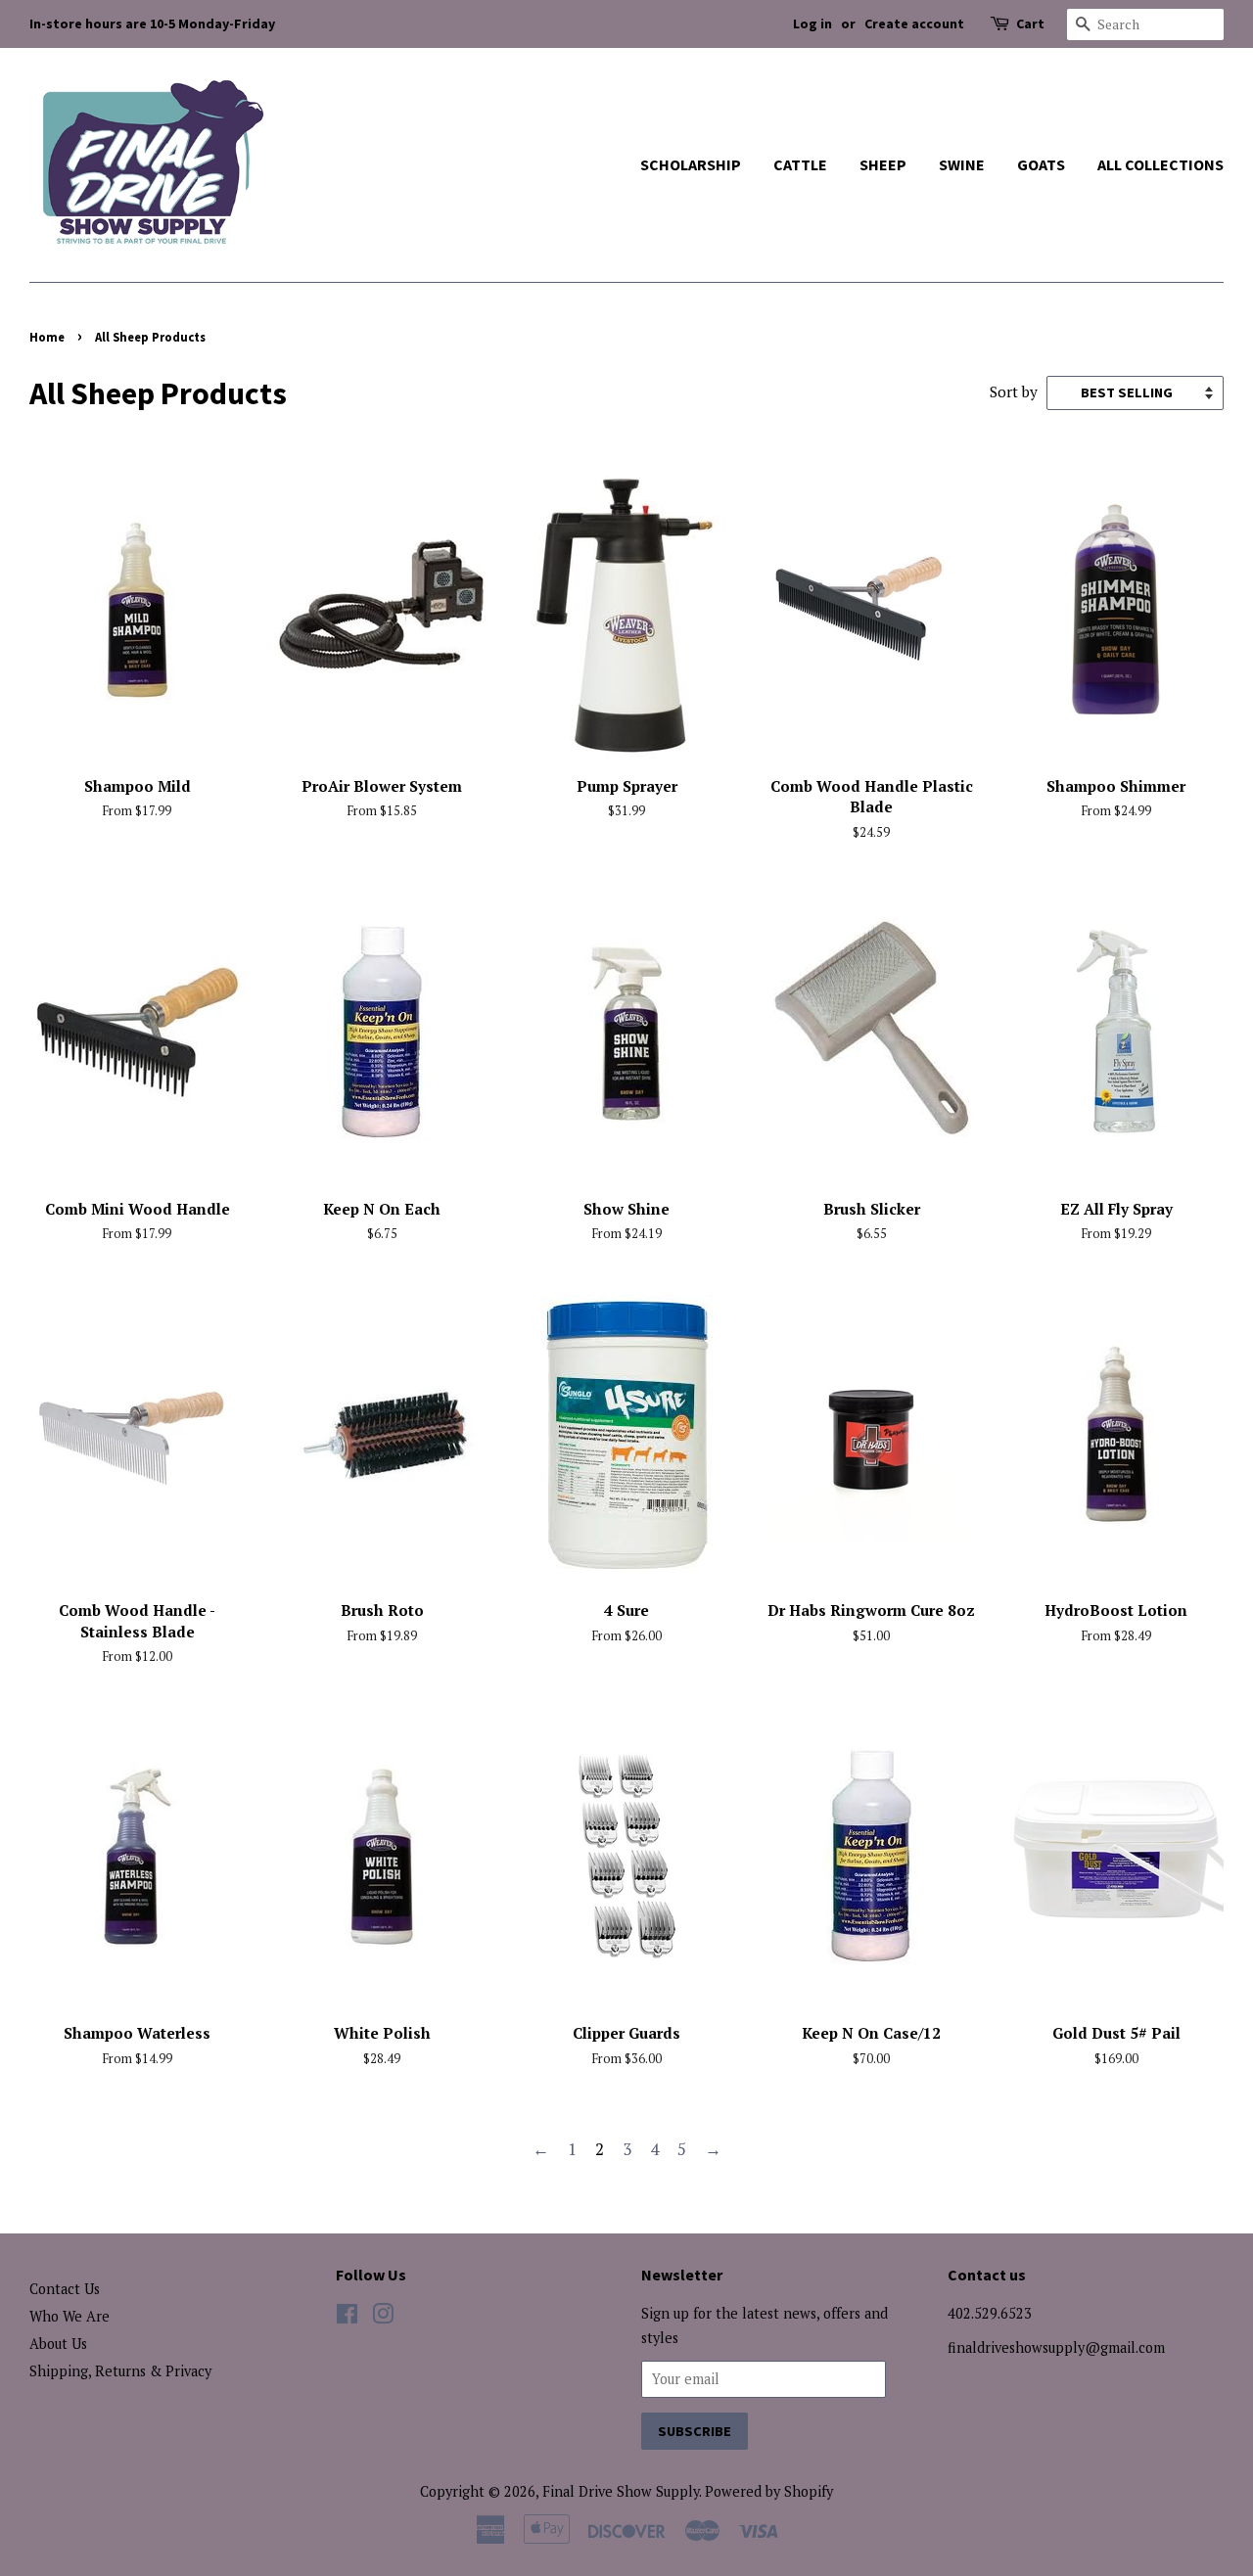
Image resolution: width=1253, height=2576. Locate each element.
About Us (58, 2344)
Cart (1030, 23)
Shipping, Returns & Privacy (120, 2371)
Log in (812, 23)
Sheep (883, 164)
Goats (1041, 164)
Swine (962, 164)
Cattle (800, 164)
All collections (1160, 164)
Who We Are (70, 2316)
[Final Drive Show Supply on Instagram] (383, 2317)
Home (47, 337)
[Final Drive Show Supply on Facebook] (347, 2317)
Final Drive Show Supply (621, 2491)
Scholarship (691, 164)
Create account (914, 23)
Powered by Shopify (769, 2491)
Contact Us (65, 2289)
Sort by (1014, 391)
